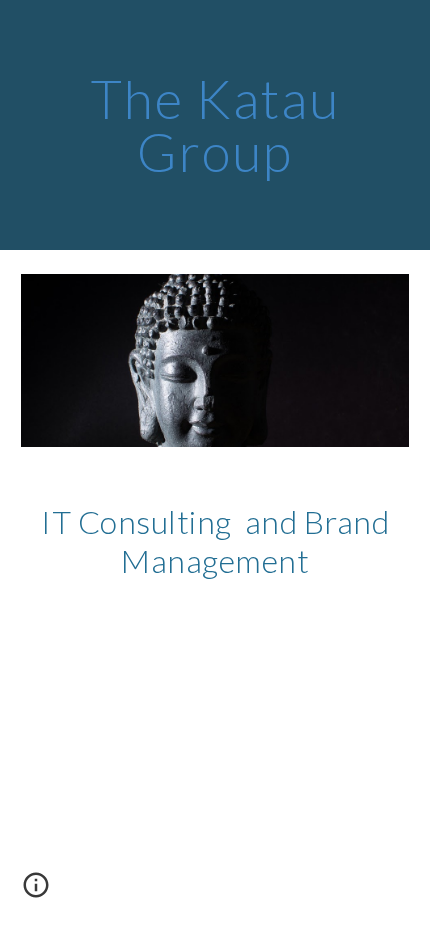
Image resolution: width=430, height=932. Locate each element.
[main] (215, 125)
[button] (36, 892)
